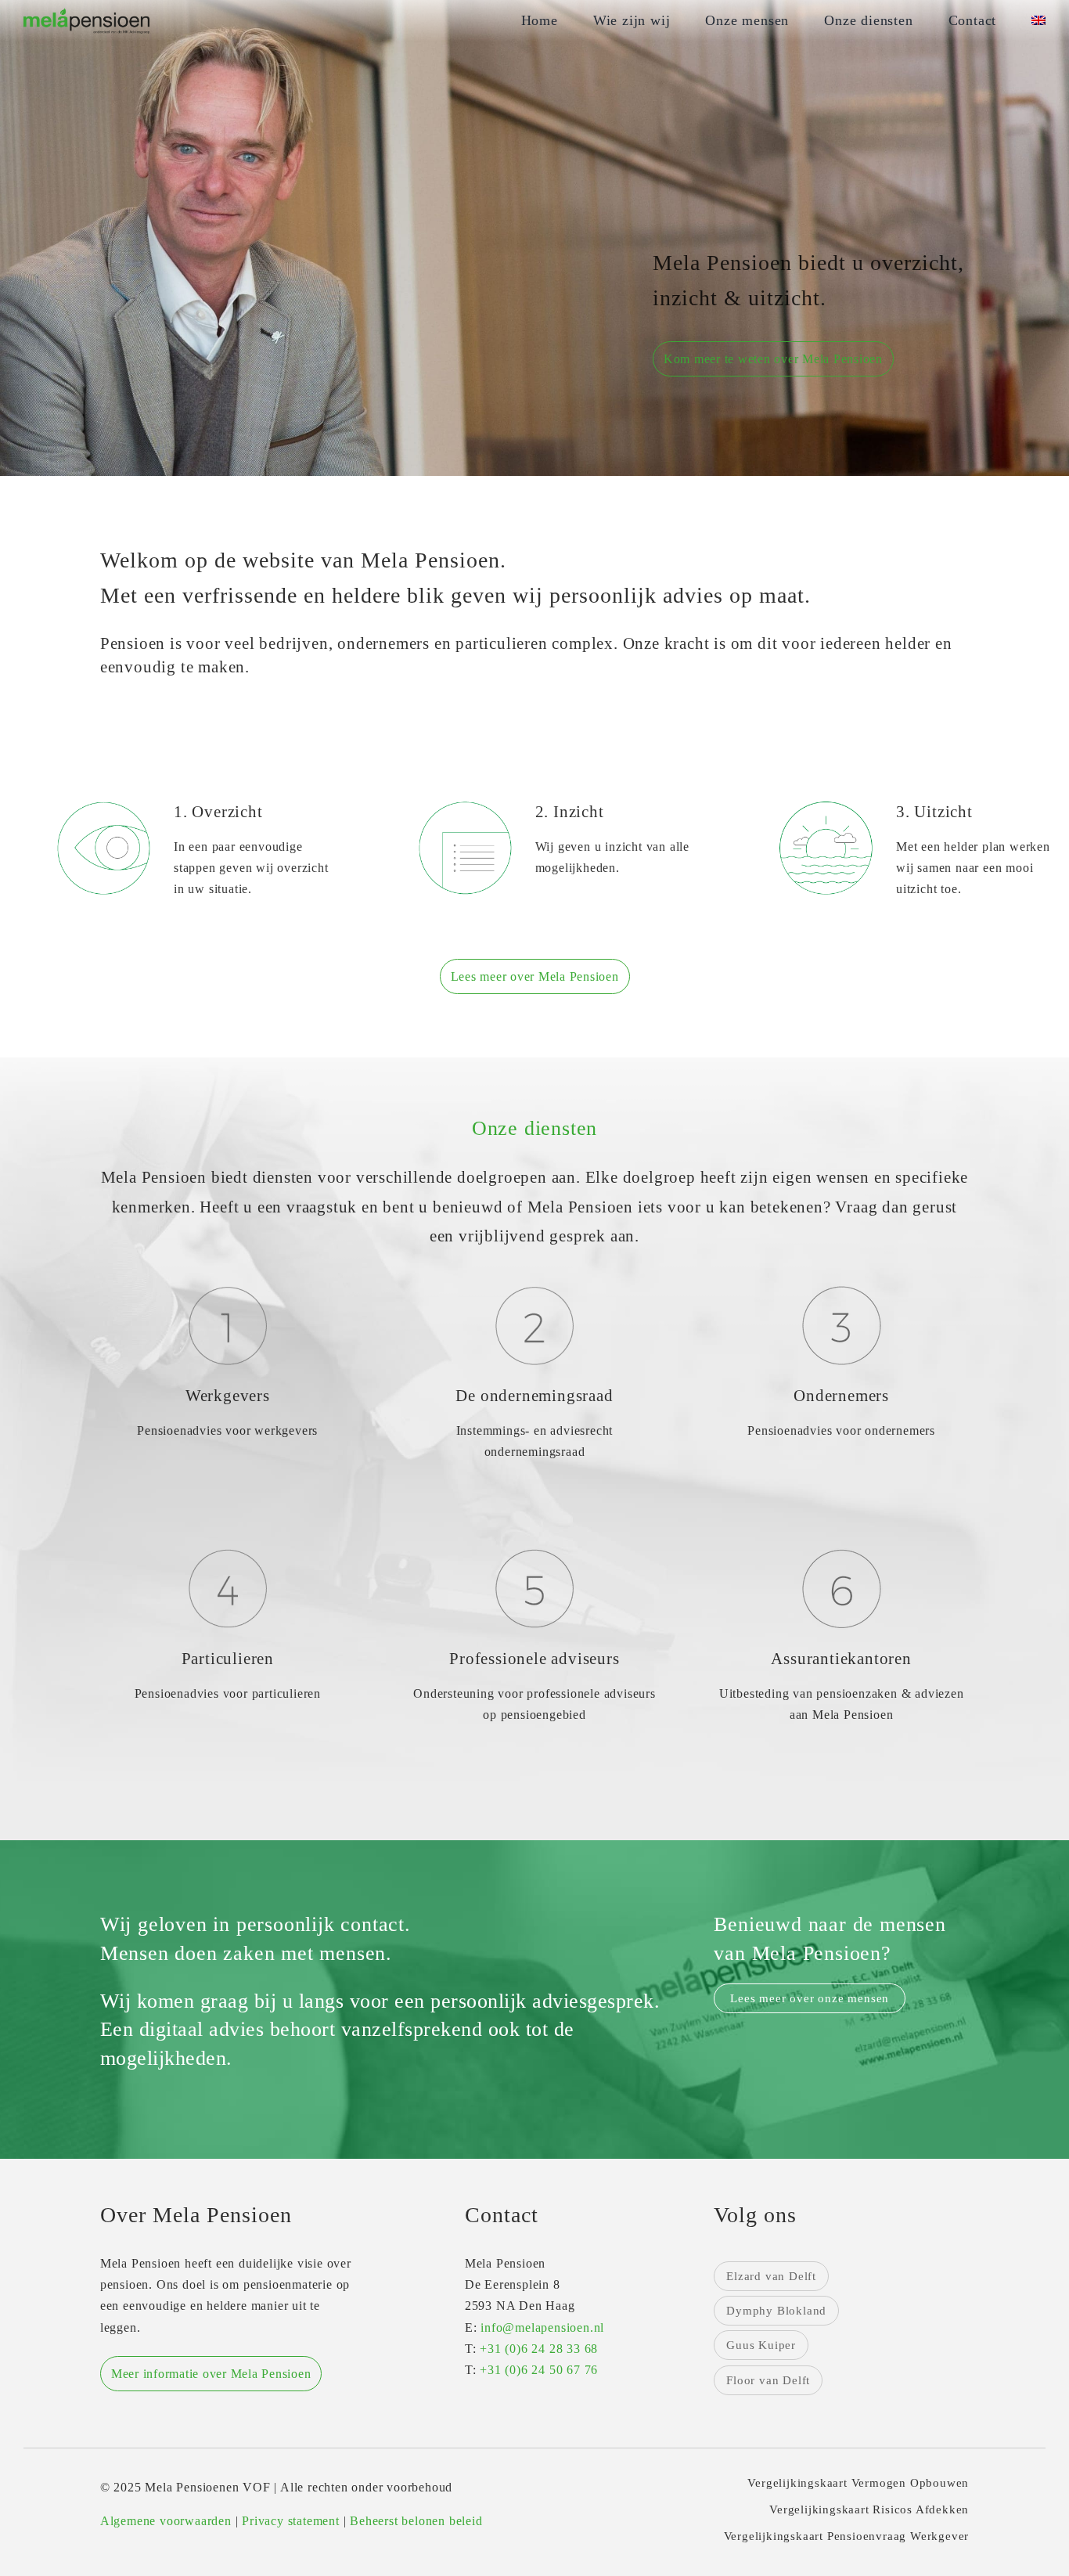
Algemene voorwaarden (166, 2521)
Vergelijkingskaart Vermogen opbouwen (858, 2483)
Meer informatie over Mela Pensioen (211, 2374)
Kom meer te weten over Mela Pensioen (773, 359)
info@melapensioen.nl (542, 2327)
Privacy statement (291, 2521)
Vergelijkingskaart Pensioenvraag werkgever (847, 2536)
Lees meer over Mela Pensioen (535, 976)
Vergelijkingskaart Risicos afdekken (869, 2509)
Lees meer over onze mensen (810, 1998)
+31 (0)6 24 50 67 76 (539, 2370)
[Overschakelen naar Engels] (1038, 21)
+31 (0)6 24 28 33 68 (539, 2349)
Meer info (227, 1467)
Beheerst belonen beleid (416, 2521)
